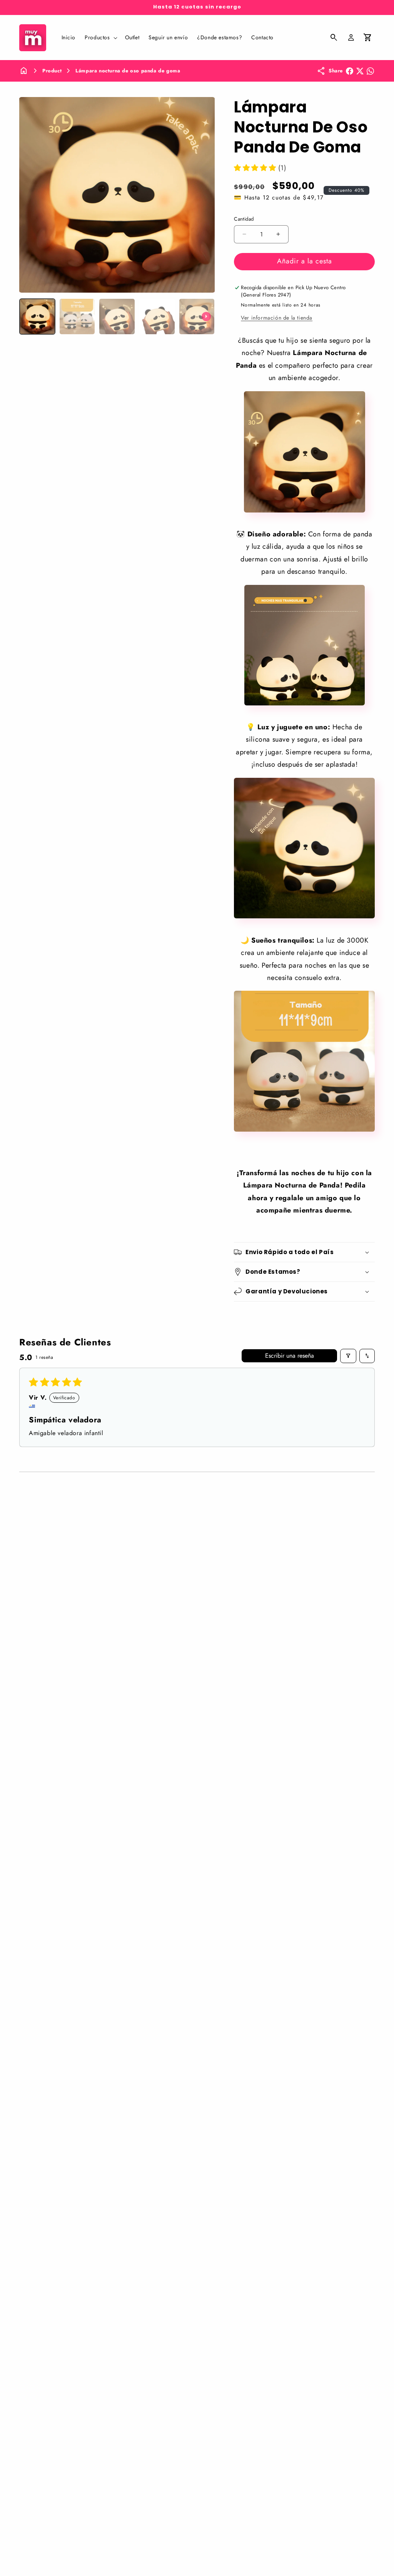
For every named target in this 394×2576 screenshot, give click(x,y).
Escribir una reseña (290, 1356)
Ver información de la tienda (277, 318)
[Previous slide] (28, 317)
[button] (100, 37)
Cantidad (244, 219)
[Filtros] (348, 1356)
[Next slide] (206, 317)
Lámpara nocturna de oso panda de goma (128, 71)
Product (52, 71)
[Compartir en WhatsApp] (370, 71)
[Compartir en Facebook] (350, 71)
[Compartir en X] (360, 71)
